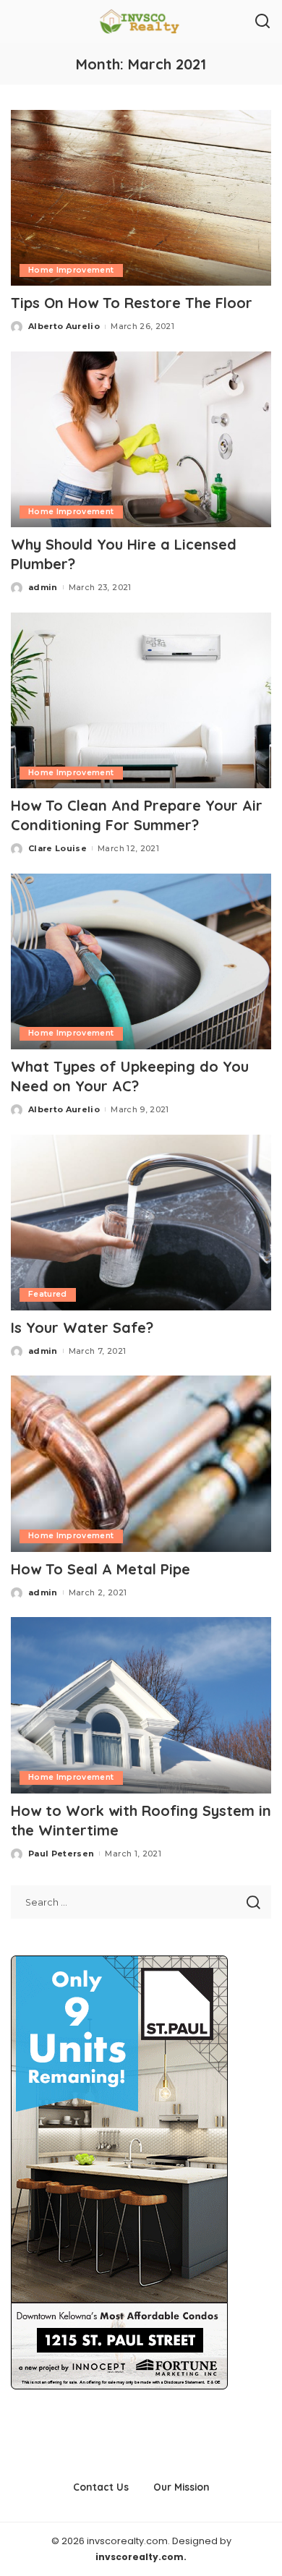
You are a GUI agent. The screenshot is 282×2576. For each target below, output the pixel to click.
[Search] (262, 22)
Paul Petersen (61, 1854)
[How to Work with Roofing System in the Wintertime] (141, 1705)
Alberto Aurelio (64, 326)
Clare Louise (57, 848)
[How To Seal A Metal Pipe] (141, 1463)
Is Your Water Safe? (86, 1327)
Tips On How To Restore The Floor (132, 303)
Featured (48, 1294)
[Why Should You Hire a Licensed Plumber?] (141, 439)
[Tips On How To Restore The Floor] (141, 198)
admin (43, 587)
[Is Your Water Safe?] (141, 1223)
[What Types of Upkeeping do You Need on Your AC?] (141, 961)
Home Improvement (71, 270)
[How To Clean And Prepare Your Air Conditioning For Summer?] (141, 700)
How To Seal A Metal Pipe (101, 1569)
